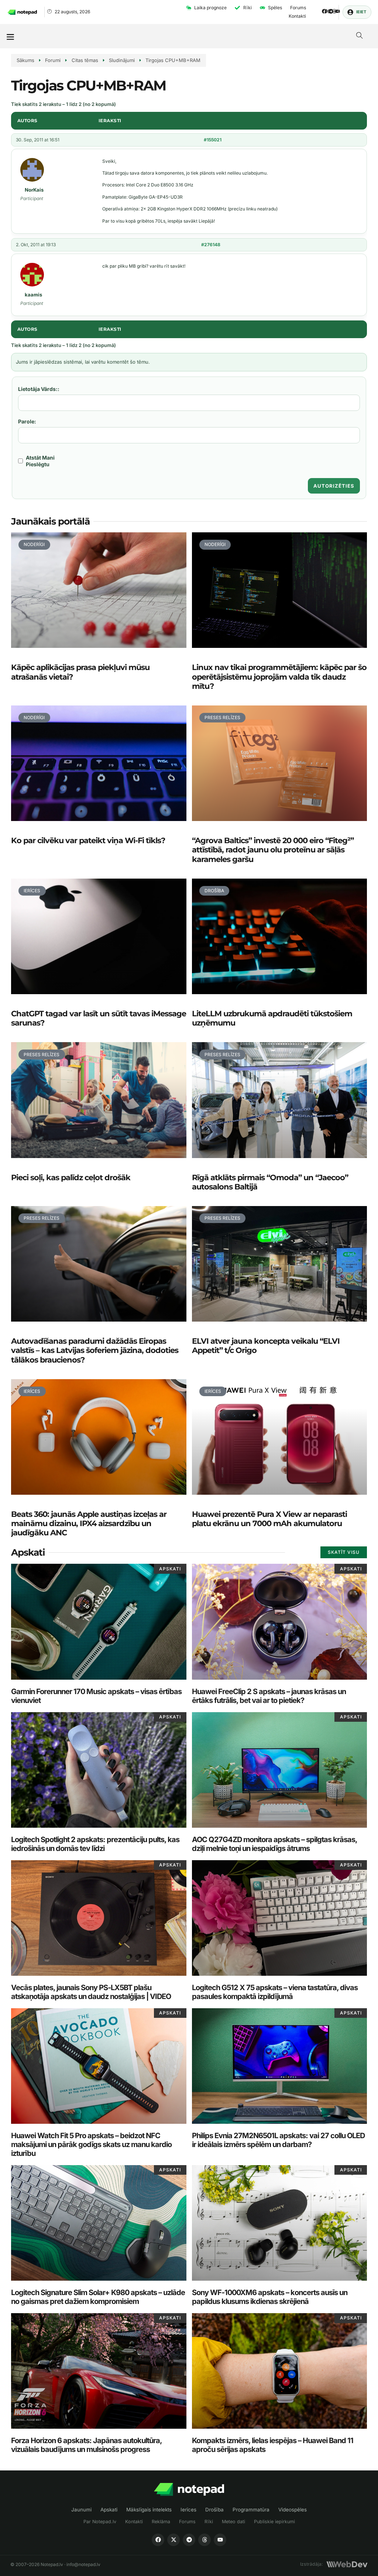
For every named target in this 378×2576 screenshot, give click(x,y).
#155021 (213, 140)
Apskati (109, 2510)
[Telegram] (331, 11)
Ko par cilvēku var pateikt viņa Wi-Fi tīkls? (88, 840)
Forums (187, 2522)
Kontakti (134, 2522)
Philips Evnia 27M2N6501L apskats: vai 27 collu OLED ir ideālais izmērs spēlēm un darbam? (278, 2140)
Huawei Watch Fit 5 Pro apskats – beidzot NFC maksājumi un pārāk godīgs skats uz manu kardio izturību (91, 2144)
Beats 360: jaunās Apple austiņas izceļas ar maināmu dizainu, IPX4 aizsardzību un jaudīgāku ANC (89, 1523)
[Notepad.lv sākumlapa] (189, 2489)
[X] (173, 2540)
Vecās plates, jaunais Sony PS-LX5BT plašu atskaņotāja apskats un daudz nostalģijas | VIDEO (91, 1992)
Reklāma (161, 2522)
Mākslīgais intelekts (149, 2510)
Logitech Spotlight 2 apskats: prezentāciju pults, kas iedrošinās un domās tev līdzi (95, 1844)
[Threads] (334, 11)
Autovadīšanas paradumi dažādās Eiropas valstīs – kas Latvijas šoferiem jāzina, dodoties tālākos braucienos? (95, 1350)
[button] (10, 36)
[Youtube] (338, 11)
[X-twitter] (328, 11)
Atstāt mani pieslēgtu (40, 461)
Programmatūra (251, 2510)
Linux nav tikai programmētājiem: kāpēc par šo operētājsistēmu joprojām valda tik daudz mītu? (279, 676)
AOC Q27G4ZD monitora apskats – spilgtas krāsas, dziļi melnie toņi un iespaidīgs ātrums (274, 1844)
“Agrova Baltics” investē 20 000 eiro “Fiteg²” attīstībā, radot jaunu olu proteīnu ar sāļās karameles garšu (273, 850)
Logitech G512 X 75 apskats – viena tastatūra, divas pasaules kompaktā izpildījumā (275, 1992)
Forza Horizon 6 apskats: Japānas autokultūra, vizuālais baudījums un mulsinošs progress (86, 2445)
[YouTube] (220, 2540)
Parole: (27, 421)
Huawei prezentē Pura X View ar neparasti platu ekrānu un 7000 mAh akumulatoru (269, 1519)
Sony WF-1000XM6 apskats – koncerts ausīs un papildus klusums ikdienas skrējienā (270, 2297)
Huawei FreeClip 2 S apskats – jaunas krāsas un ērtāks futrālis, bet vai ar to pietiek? (269, 1696)
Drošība (214, 2510)
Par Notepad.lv (100, 2522)
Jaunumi (81, 2510)
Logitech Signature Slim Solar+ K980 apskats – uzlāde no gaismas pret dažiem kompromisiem (98, 2297)
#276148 (211, 245)
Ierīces (188, 2510)
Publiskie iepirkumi (274, 2522)
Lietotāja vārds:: (39, 389)
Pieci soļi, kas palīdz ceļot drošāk (71, 1177)
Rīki (209, 2522)
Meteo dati (233, 2522)
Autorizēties (334, 486)
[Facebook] (324, 11)
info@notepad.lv (83, 2564)
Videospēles (293, 2510)
